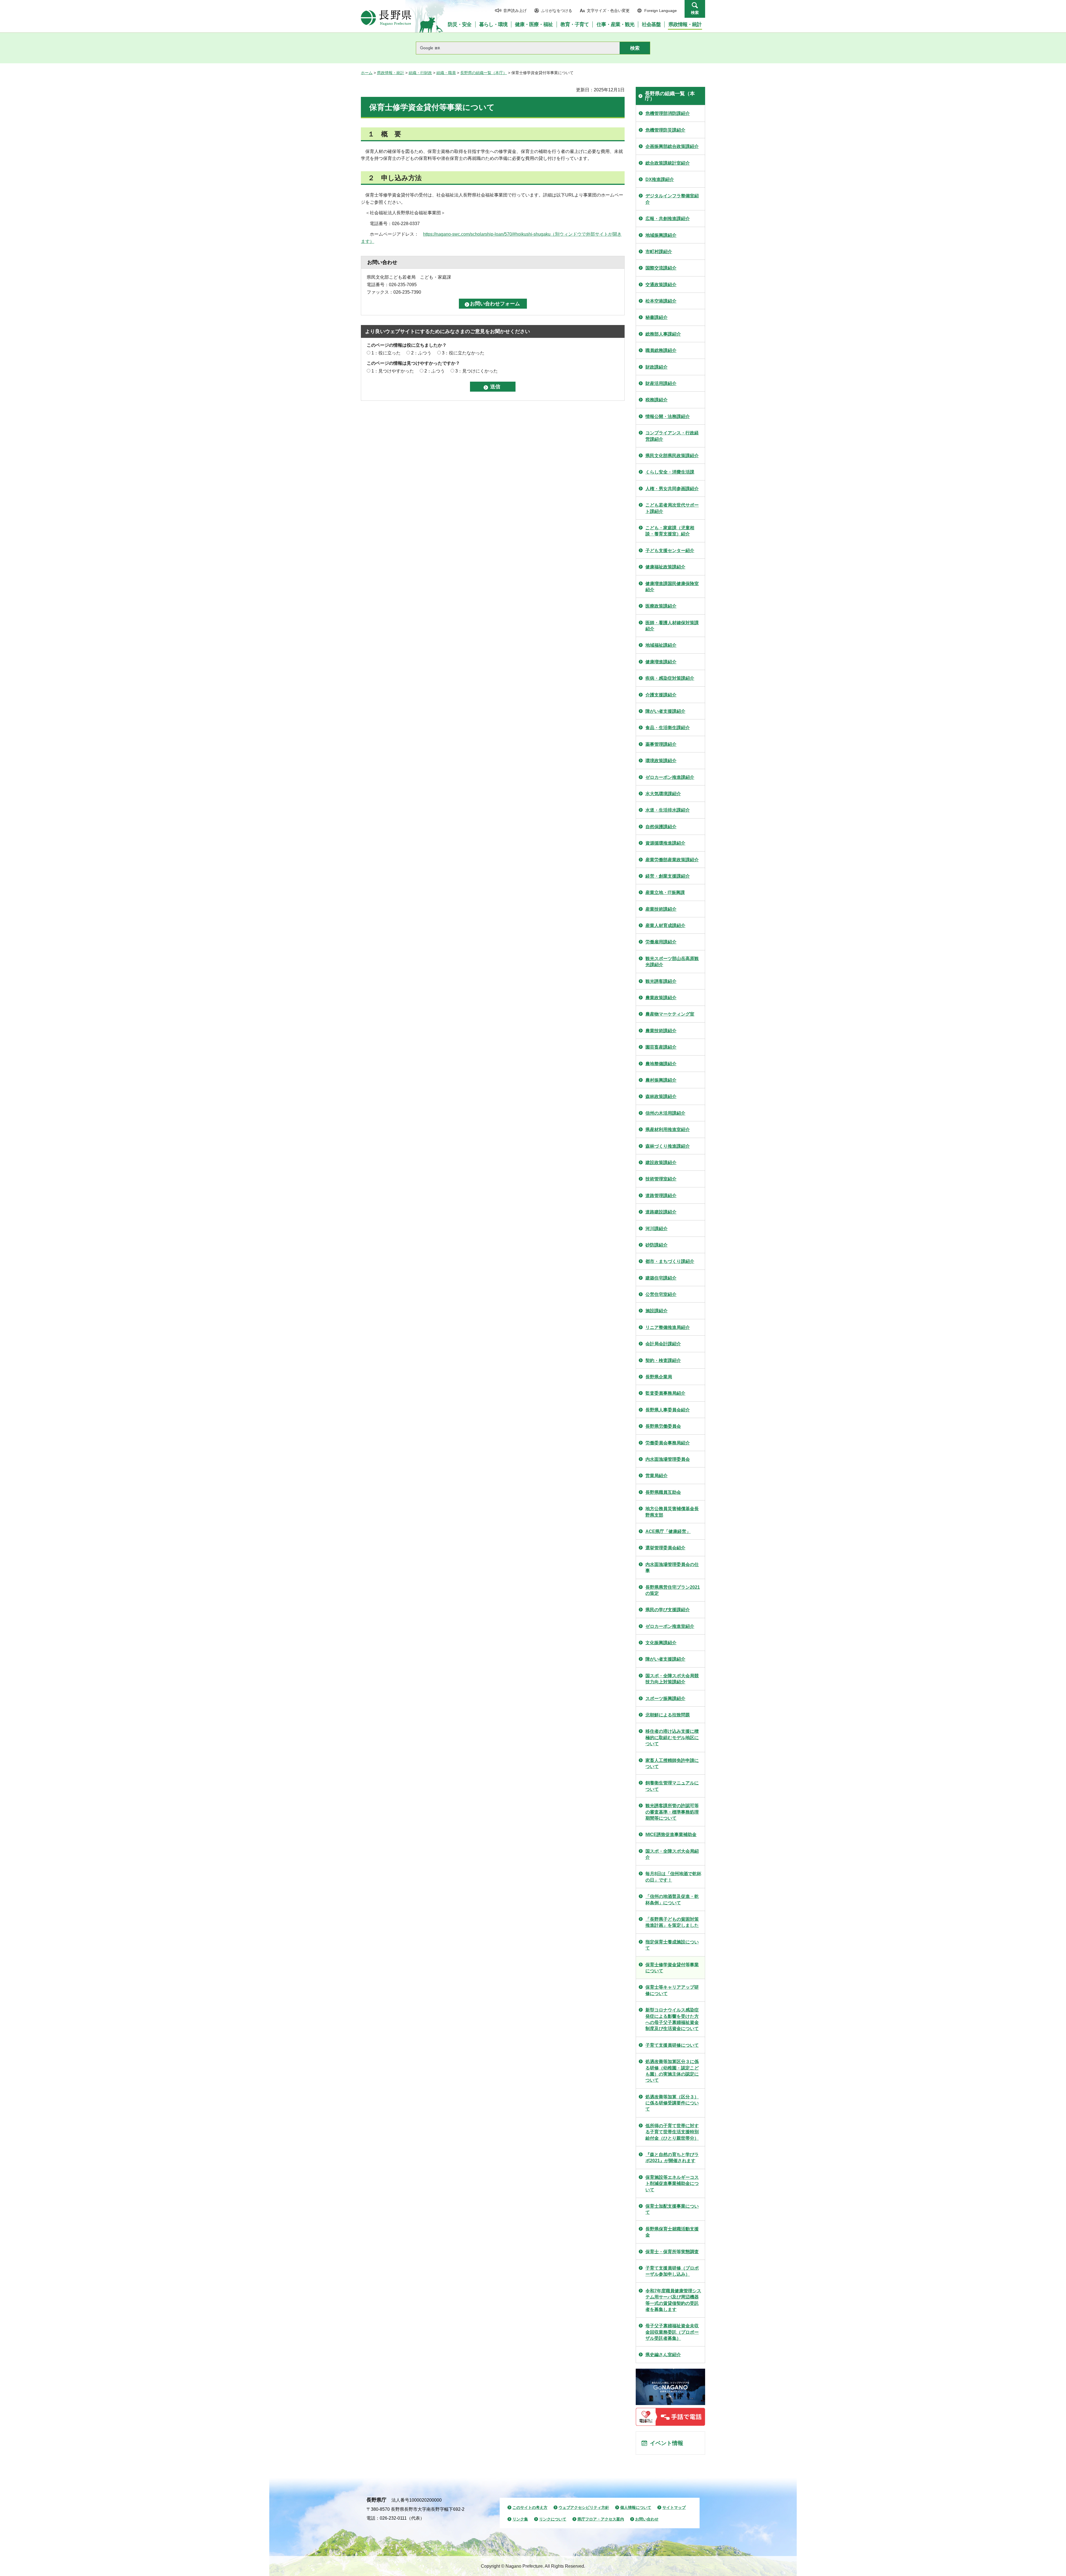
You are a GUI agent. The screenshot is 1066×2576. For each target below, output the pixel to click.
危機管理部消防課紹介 (668, 113)
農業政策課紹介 (661, 998)
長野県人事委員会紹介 (668, 1410)
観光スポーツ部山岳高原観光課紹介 (672, 962)
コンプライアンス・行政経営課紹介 (672, 436)
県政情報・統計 (391, 73)
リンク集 (520, 2519)
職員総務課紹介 (661, 350)
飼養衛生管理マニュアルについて (672, 1786)
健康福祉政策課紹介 (665, 567)
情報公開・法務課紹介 (668, 416)
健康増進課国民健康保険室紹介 (672, 587)
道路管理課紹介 (661, 1196)
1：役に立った (386, 353)
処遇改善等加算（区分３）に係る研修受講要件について (672, 2103)
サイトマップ (674, 2507)
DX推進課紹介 (660, 179)
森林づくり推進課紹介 (668, 1146)
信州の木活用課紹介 (665, 1113)
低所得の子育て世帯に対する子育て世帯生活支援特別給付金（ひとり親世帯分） (672, 2132)
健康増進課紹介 (661, 662)
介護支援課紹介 (661, 695)
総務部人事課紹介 (663, 334)
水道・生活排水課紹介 (668, 810)
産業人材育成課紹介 (665, 926)
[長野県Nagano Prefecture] (386, 18)
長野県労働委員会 (663, 1426)
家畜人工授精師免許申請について (672, 1763)
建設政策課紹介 (661, 1163)
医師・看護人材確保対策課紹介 (672, 626)
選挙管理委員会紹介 (665, 1548)
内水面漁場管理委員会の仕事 (672, 1567)
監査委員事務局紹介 (665, 1393)
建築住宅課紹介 (661, 1278)
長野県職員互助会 (663, 1492)
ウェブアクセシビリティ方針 (584, 2507)
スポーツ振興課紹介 (665, 1699)
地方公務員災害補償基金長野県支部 (672, 1512)
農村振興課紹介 (661, 1080)
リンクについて (553, 2519)
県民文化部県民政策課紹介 (672, 456)
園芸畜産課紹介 (661, 1047)
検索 (695, 12)
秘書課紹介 (657, 317)
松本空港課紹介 (661, 301)
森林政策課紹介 (661, 1096)
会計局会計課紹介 (663, 1344)
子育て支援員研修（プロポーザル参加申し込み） (672, 2271)
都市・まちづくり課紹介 (670, 1261)
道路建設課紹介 (661, 1212)
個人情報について (636, 2507)
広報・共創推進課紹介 (668, 219)
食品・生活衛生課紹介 (668, 728)
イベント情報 (667, 2443)
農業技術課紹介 (661, 1031)
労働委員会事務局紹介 (668, 1443)
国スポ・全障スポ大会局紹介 (672, 1854)
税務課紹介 (657, 400)
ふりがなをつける (557, 11)
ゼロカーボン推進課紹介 (670, 777)
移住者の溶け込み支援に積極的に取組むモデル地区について (672, 1738)
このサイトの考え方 (530, 2507)
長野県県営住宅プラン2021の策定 (673, 1590)
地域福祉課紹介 (661, 645)
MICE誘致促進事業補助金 (671, 1835)
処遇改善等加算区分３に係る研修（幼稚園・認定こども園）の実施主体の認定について (672, 2071)
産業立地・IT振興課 (665, 892)
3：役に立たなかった (463, 353)
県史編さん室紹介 (663, 2355)
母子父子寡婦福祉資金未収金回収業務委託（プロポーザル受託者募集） (672, 2332)
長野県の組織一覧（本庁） (484, 73)
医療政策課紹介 (661, 606)
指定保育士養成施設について (672, 1945)
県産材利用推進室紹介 (668, 1130)
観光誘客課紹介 (661, 981)
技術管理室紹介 (661, 1179)
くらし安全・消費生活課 (670, 472)
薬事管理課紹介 (661, 744)
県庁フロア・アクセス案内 (601, 2519)
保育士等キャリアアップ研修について (672, 1990)
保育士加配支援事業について (672, 2209)
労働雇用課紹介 (661, 942)
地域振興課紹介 (661, 235)
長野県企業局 (659, 1377)
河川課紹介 (657, 1229)
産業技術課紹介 (661, 909)
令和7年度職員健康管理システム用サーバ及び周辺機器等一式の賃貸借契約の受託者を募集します (673, 2300)
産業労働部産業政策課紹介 (672, 860)
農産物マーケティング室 (670, 1014)
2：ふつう (421, 353)
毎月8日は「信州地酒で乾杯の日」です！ (673, 1877)
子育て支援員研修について (672, 2045)
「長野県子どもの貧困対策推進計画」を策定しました (672, 1922)
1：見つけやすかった (393, 371)
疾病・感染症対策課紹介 (670, 678)
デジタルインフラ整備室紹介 (672, 199)
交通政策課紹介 (661, 285)
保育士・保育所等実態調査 (672, 2252)
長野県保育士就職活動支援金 (672, 2232)
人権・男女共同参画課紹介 (672, 489)
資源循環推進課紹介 (665, 843)
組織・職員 (446, 73)
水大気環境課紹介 (663, 794)
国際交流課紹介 (661, 268)
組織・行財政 (420, 73)
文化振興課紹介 (661, 1643)
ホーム (367, 73)
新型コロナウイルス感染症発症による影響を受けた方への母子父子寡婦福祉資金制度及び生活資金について (672, 2019)
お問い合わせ (647, 2519)
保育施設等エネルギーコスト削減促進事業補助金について (672, 2184)
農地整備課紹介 (661, 1064)
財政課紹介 (657, 367)
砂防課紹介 (657, 1245)
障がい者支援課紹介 (665, 711)
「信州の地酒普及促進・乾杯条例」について (672, 1899)
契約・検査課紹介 (663, 1360)
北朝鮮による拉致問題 (668, 1715)
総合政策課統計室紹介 (668, 163)
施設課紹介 (657, 1311)
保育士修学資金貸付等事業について (672, 1968)
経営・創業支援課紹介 (668, 876)
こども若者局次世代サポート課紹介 (672, 508)
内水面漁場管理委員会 (668, 1459)
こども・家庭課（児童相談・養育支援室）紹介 (670, 531)
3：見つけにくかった (477, 371)
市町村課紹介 (659, 252)
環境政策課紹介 (661, 761)
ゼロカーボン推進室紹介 (670, 1626)
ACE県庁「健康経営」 (668, 1531)
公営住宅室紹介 (661, 1294)
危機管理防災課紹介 (665, 130)
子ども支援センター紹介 (670, 551)
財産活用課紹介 (661, 383)
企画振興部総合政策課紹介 (672, 146)
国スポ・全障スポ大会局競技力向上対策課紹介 (672, 1679)
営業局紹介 (657, 1476)
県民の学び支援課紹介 (668, 1610)
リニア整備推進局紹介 (668, 1327)
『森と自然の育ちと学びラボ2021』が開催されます (672, 2158)
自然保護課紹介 (661, 827)
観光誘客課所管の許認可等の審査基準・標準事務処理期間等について (672, 1812)
